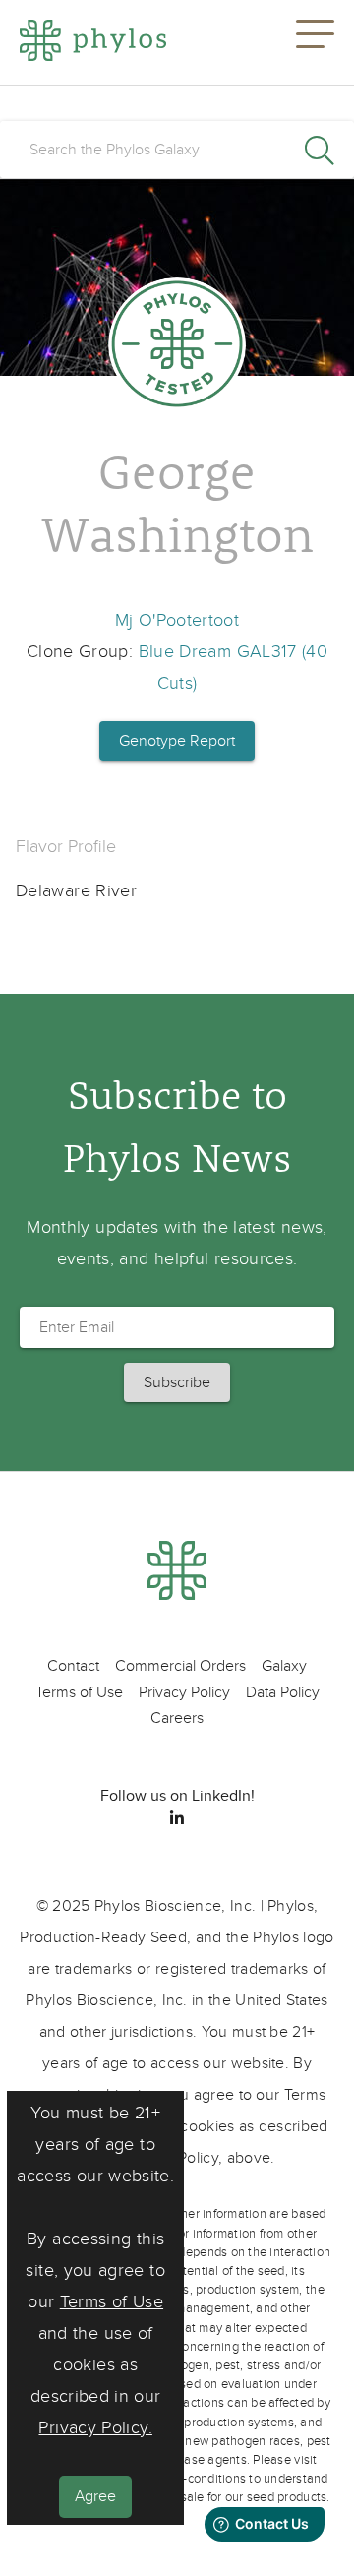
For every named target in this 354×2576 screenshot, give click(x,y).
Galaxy (284, 1666)
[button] (315, 42)
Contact (73, 1666)
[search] (177, 150)
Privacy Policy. (95, 2428)
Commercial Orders (180, 1666)
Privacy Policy (184, 1692)
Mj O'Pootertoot (177, 620)
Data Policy (283, 1692)
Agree (95, 2496)
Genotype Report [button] (177, 741)
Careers (177, 1718)
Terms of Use (112, 2302)
